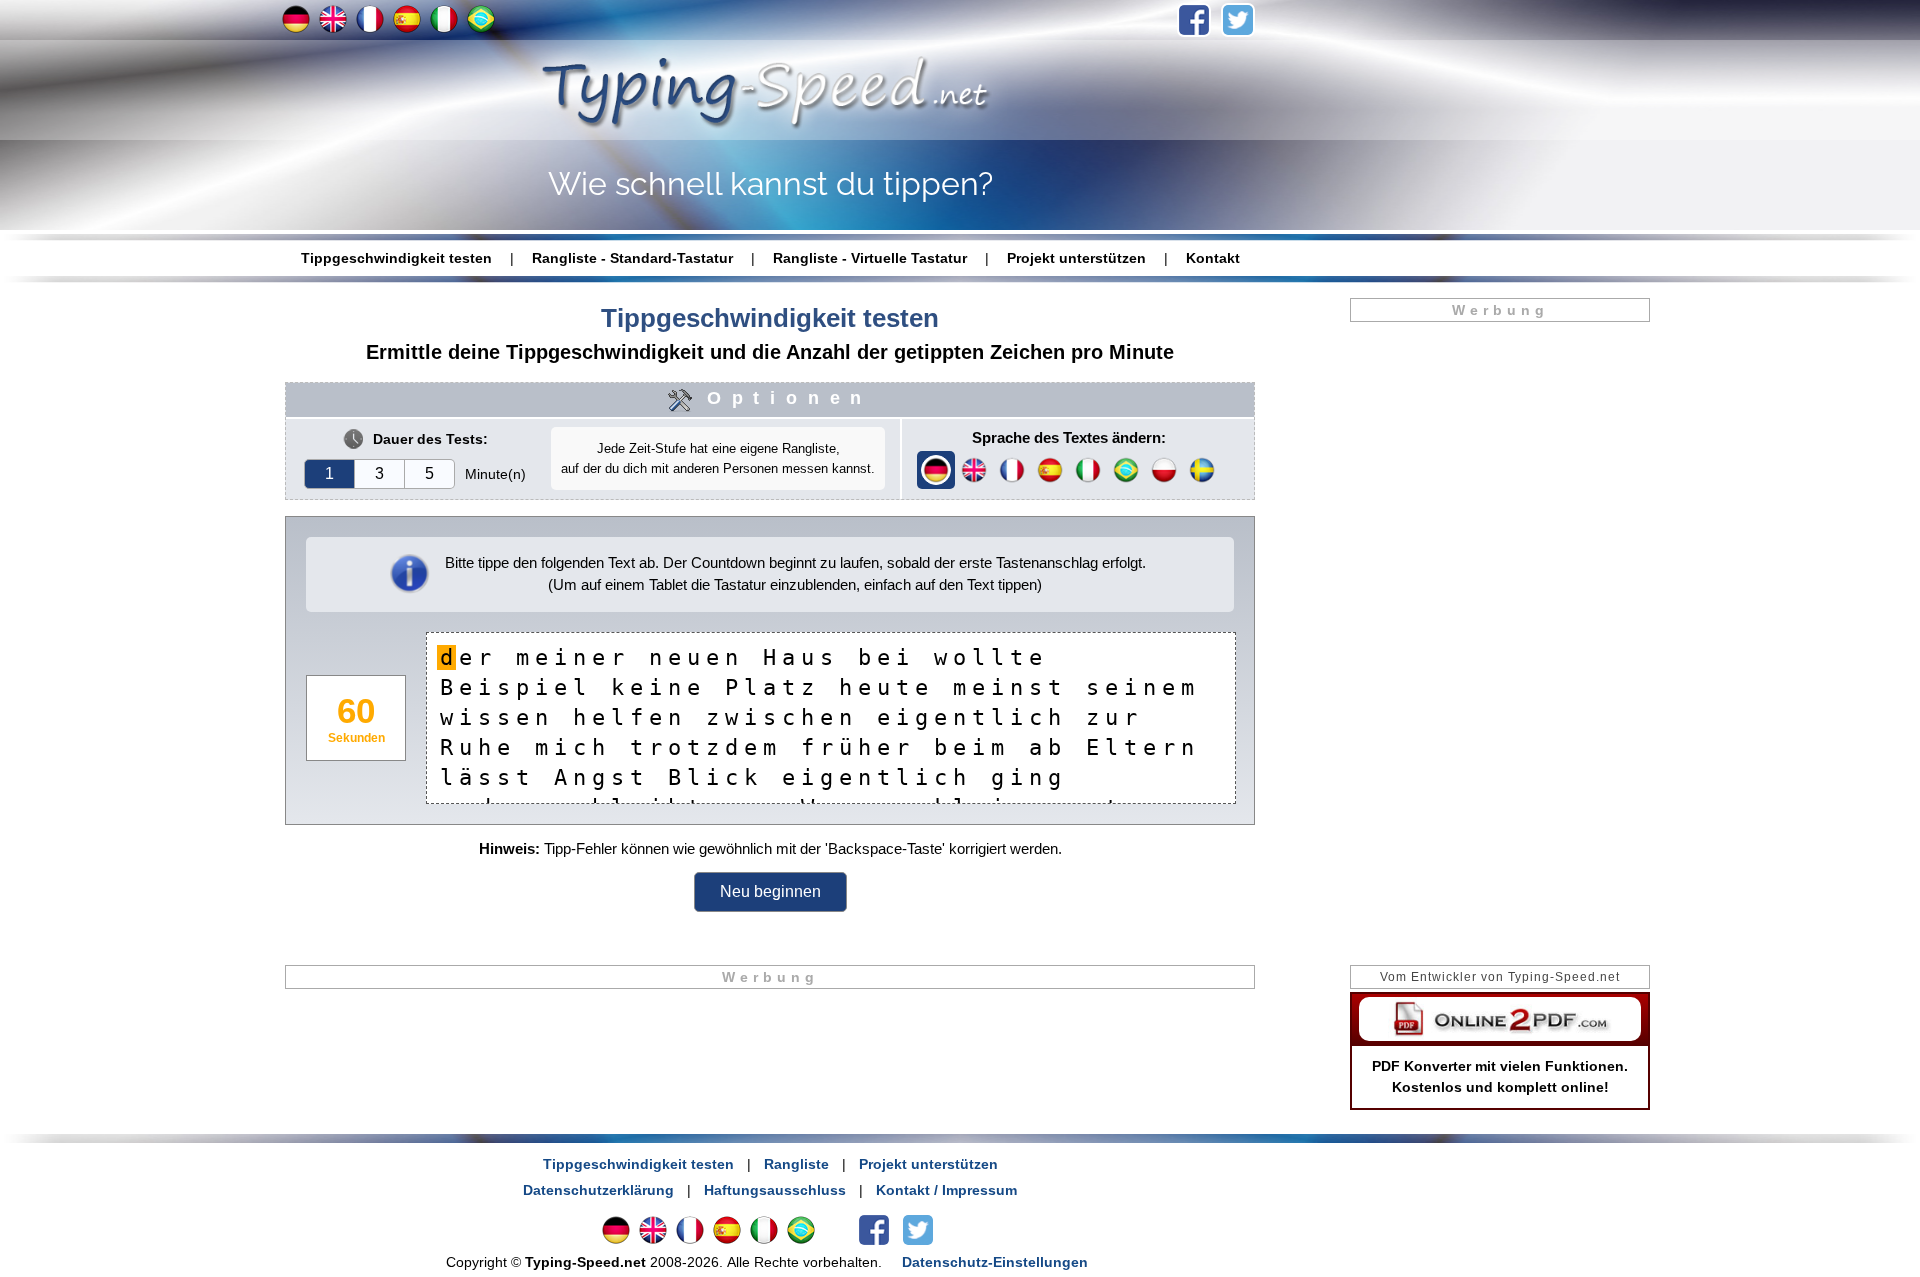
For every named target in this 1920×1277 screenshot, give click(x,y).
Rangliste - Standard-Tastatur (632, 258)
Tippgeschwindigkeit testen (396, 258)
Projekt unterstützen (1076, 258)
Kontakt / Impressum (946, 1190)
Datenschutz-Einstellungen (995, 1262)
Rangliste (796, 1164)
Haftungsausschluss (775, 1190)
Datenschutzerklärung (598, 1190)
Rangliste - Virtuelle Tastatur (870, 258)
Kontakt (1213, 258)
